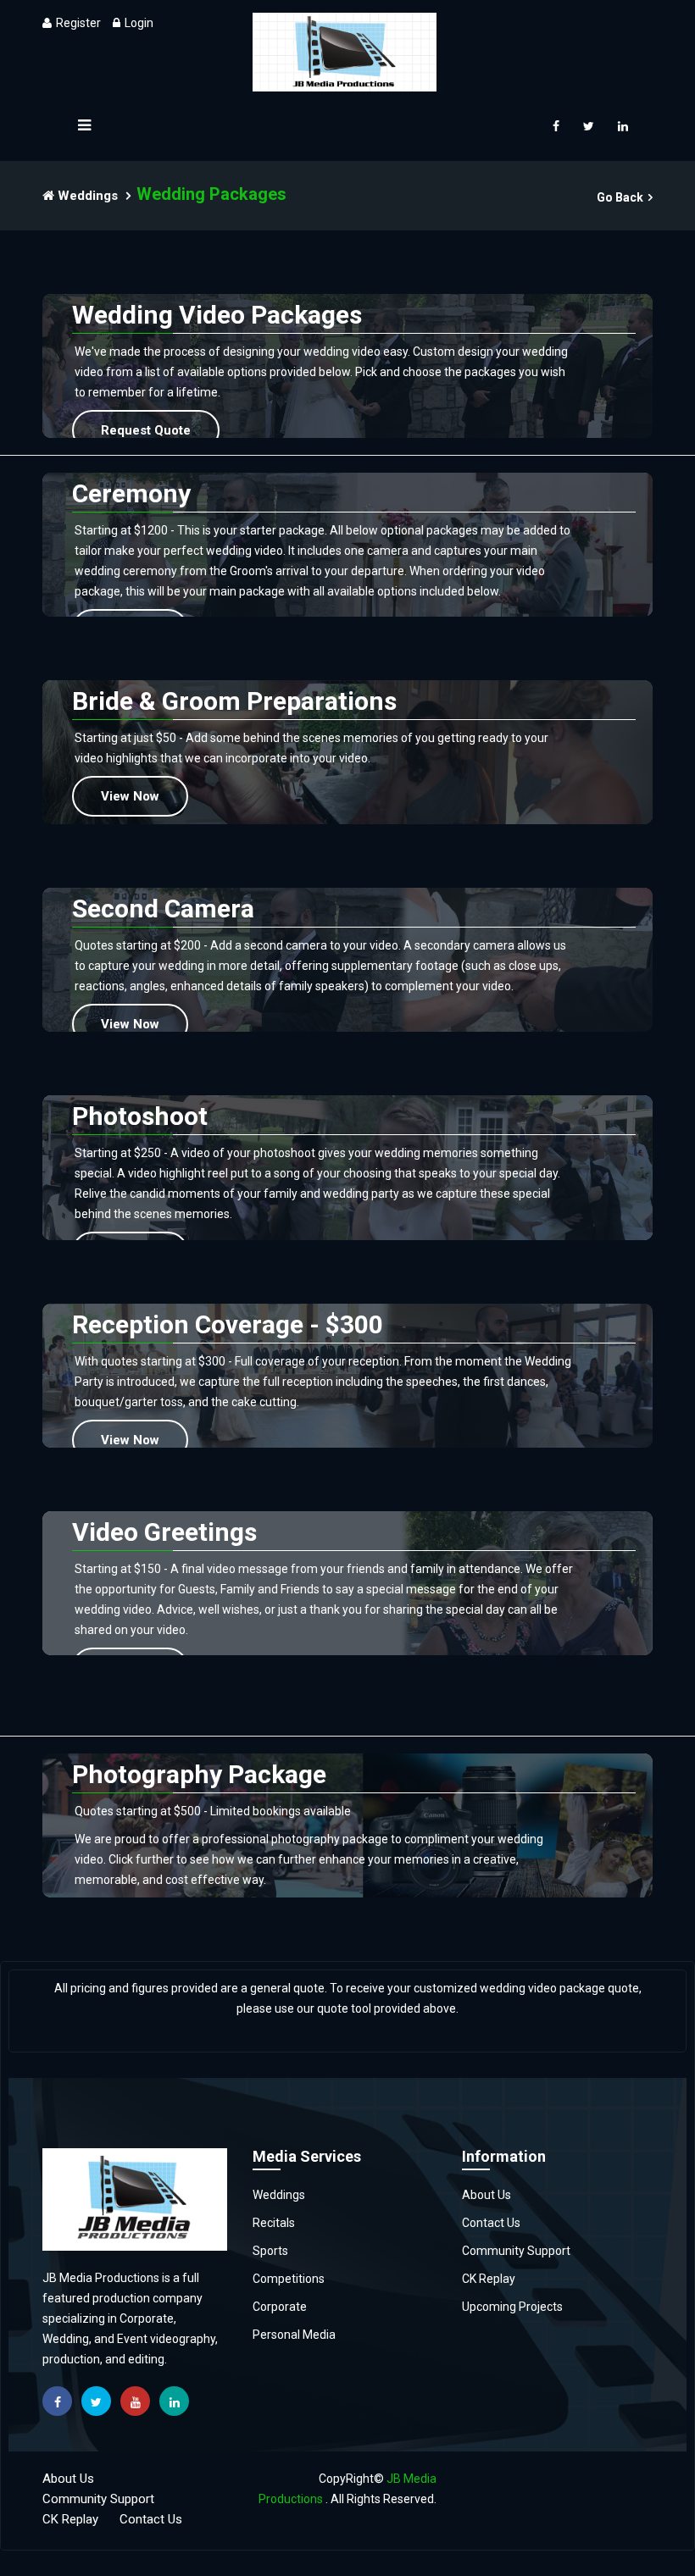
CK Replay (489, 2279)
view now (130, 796)
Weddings (86, 196)
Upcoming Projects (512, 2307)
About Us (486, 2195)
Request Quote (146, 430)
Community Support (516, 2251)
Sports (270, 2251)
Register (78, 23)
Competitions (289, 2279)
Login (139, 23)
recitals (274, 2223)
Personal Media (294, 2335)
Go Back (620, 197)
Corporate (280, 2307)
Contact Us (491, 2223)
